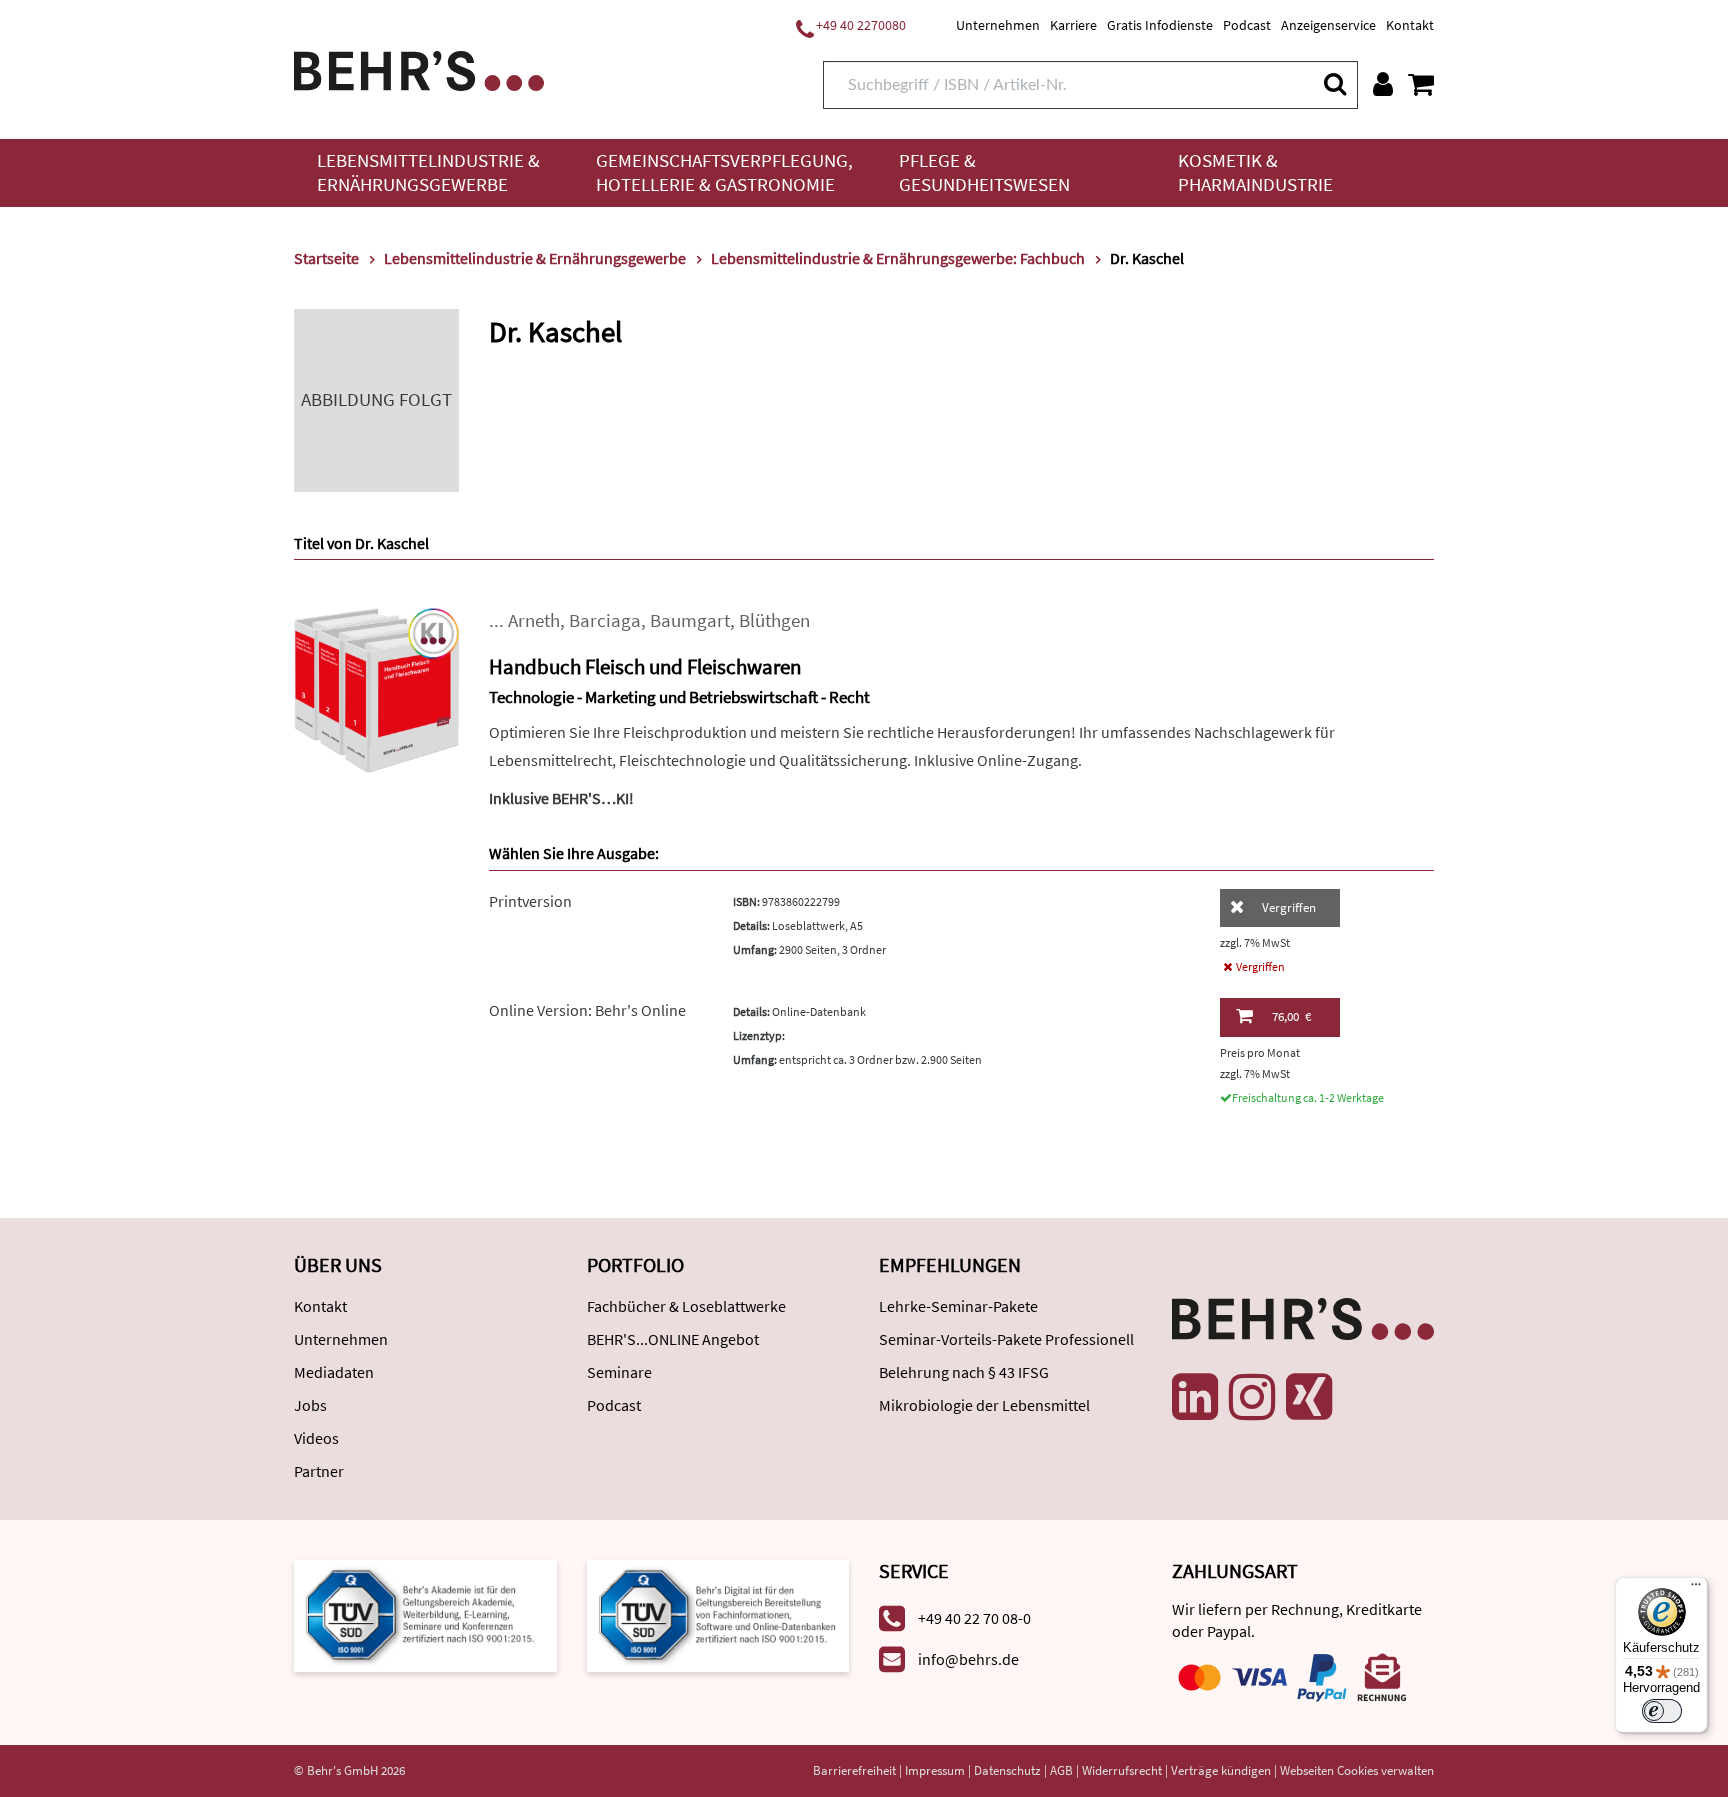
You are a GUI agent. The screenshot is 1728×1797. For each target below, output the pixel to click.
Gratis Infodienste (1160, 25)
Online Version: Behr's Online (587, 1010)
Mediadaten (334, 1372)
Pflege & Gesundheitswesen (984, 172)
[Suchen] (1334, 83)
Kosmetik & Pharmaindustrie (1255, 172)
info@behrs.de (968, 1659)
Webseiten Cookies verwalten (1357, 1770)
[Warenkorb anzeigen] (1421, 84)
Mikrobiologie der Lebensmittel (984, 1405)
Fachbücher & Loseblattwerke (686, 1306)
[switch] (1662, 1711)
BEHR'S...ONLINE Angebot (673, 1339)
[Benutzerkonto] (1383, 84)
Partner (319, 1471)
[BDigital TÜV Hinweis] (425, 1614)
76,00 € (1291, 1016)
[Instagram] (1252, 1397)
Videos (316, 1438)
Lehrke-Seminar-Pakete (958, 1306)
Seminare (619, 1372)
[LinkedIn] (1195, 1397)
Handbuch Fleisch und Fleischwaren (645, 666)
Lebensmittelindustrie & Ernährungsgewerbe (428, 172)
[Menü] (1696, 1589)
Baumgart (690, 620)
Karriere (1073, 25)
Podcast (1247, 25)
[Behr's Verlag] (419, 68)
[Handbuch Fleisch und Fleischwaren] (376, 688)
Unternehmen (998, 25)
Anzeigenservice (1328, 25)
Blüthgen (774, 620)
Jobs (310, 1405)
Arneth (534, 620)
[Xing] (1309, 1397)
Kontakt (1410, 25)
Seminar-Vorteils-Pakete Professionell (1006, 1339)
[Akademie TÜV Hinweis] (718, 1614)
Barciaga (605, 620)
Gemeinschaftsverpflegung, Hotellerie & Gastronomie (724, 172)
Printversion (530, 901)
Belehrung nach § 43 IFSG (964, 1372)
